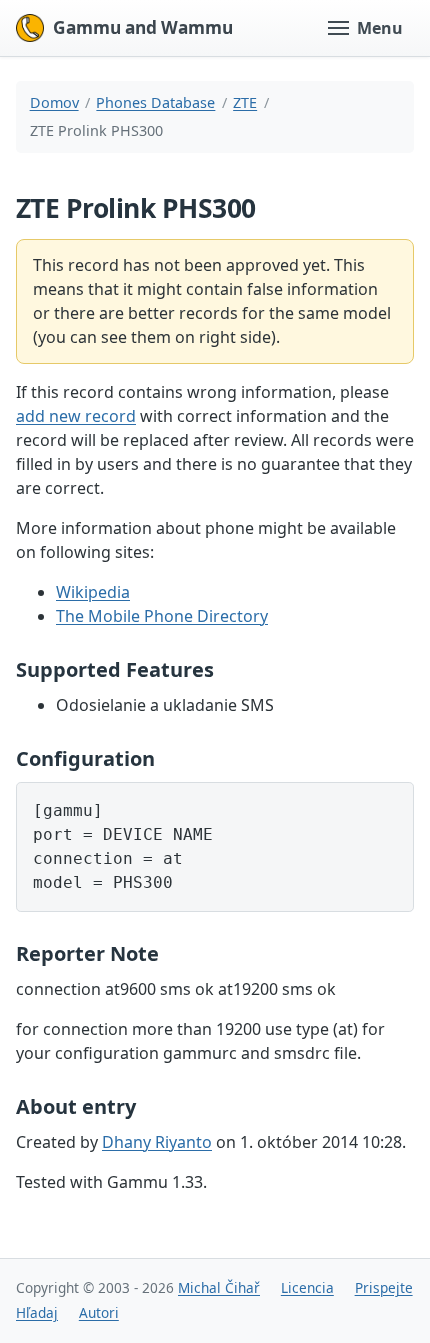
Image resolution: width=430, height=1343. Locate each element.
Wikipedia (93, 592)
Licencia (307, 1287)
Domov (54, 102)
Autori (99, 1312)
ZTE (245, 102)
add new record (76, 416)
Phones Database (155, 102)
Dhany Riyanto (157, 1142)
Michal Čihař (219, 1287)
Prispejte (384, 1287)
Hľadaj (37, 1312)
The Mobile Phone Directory (162, 616)
